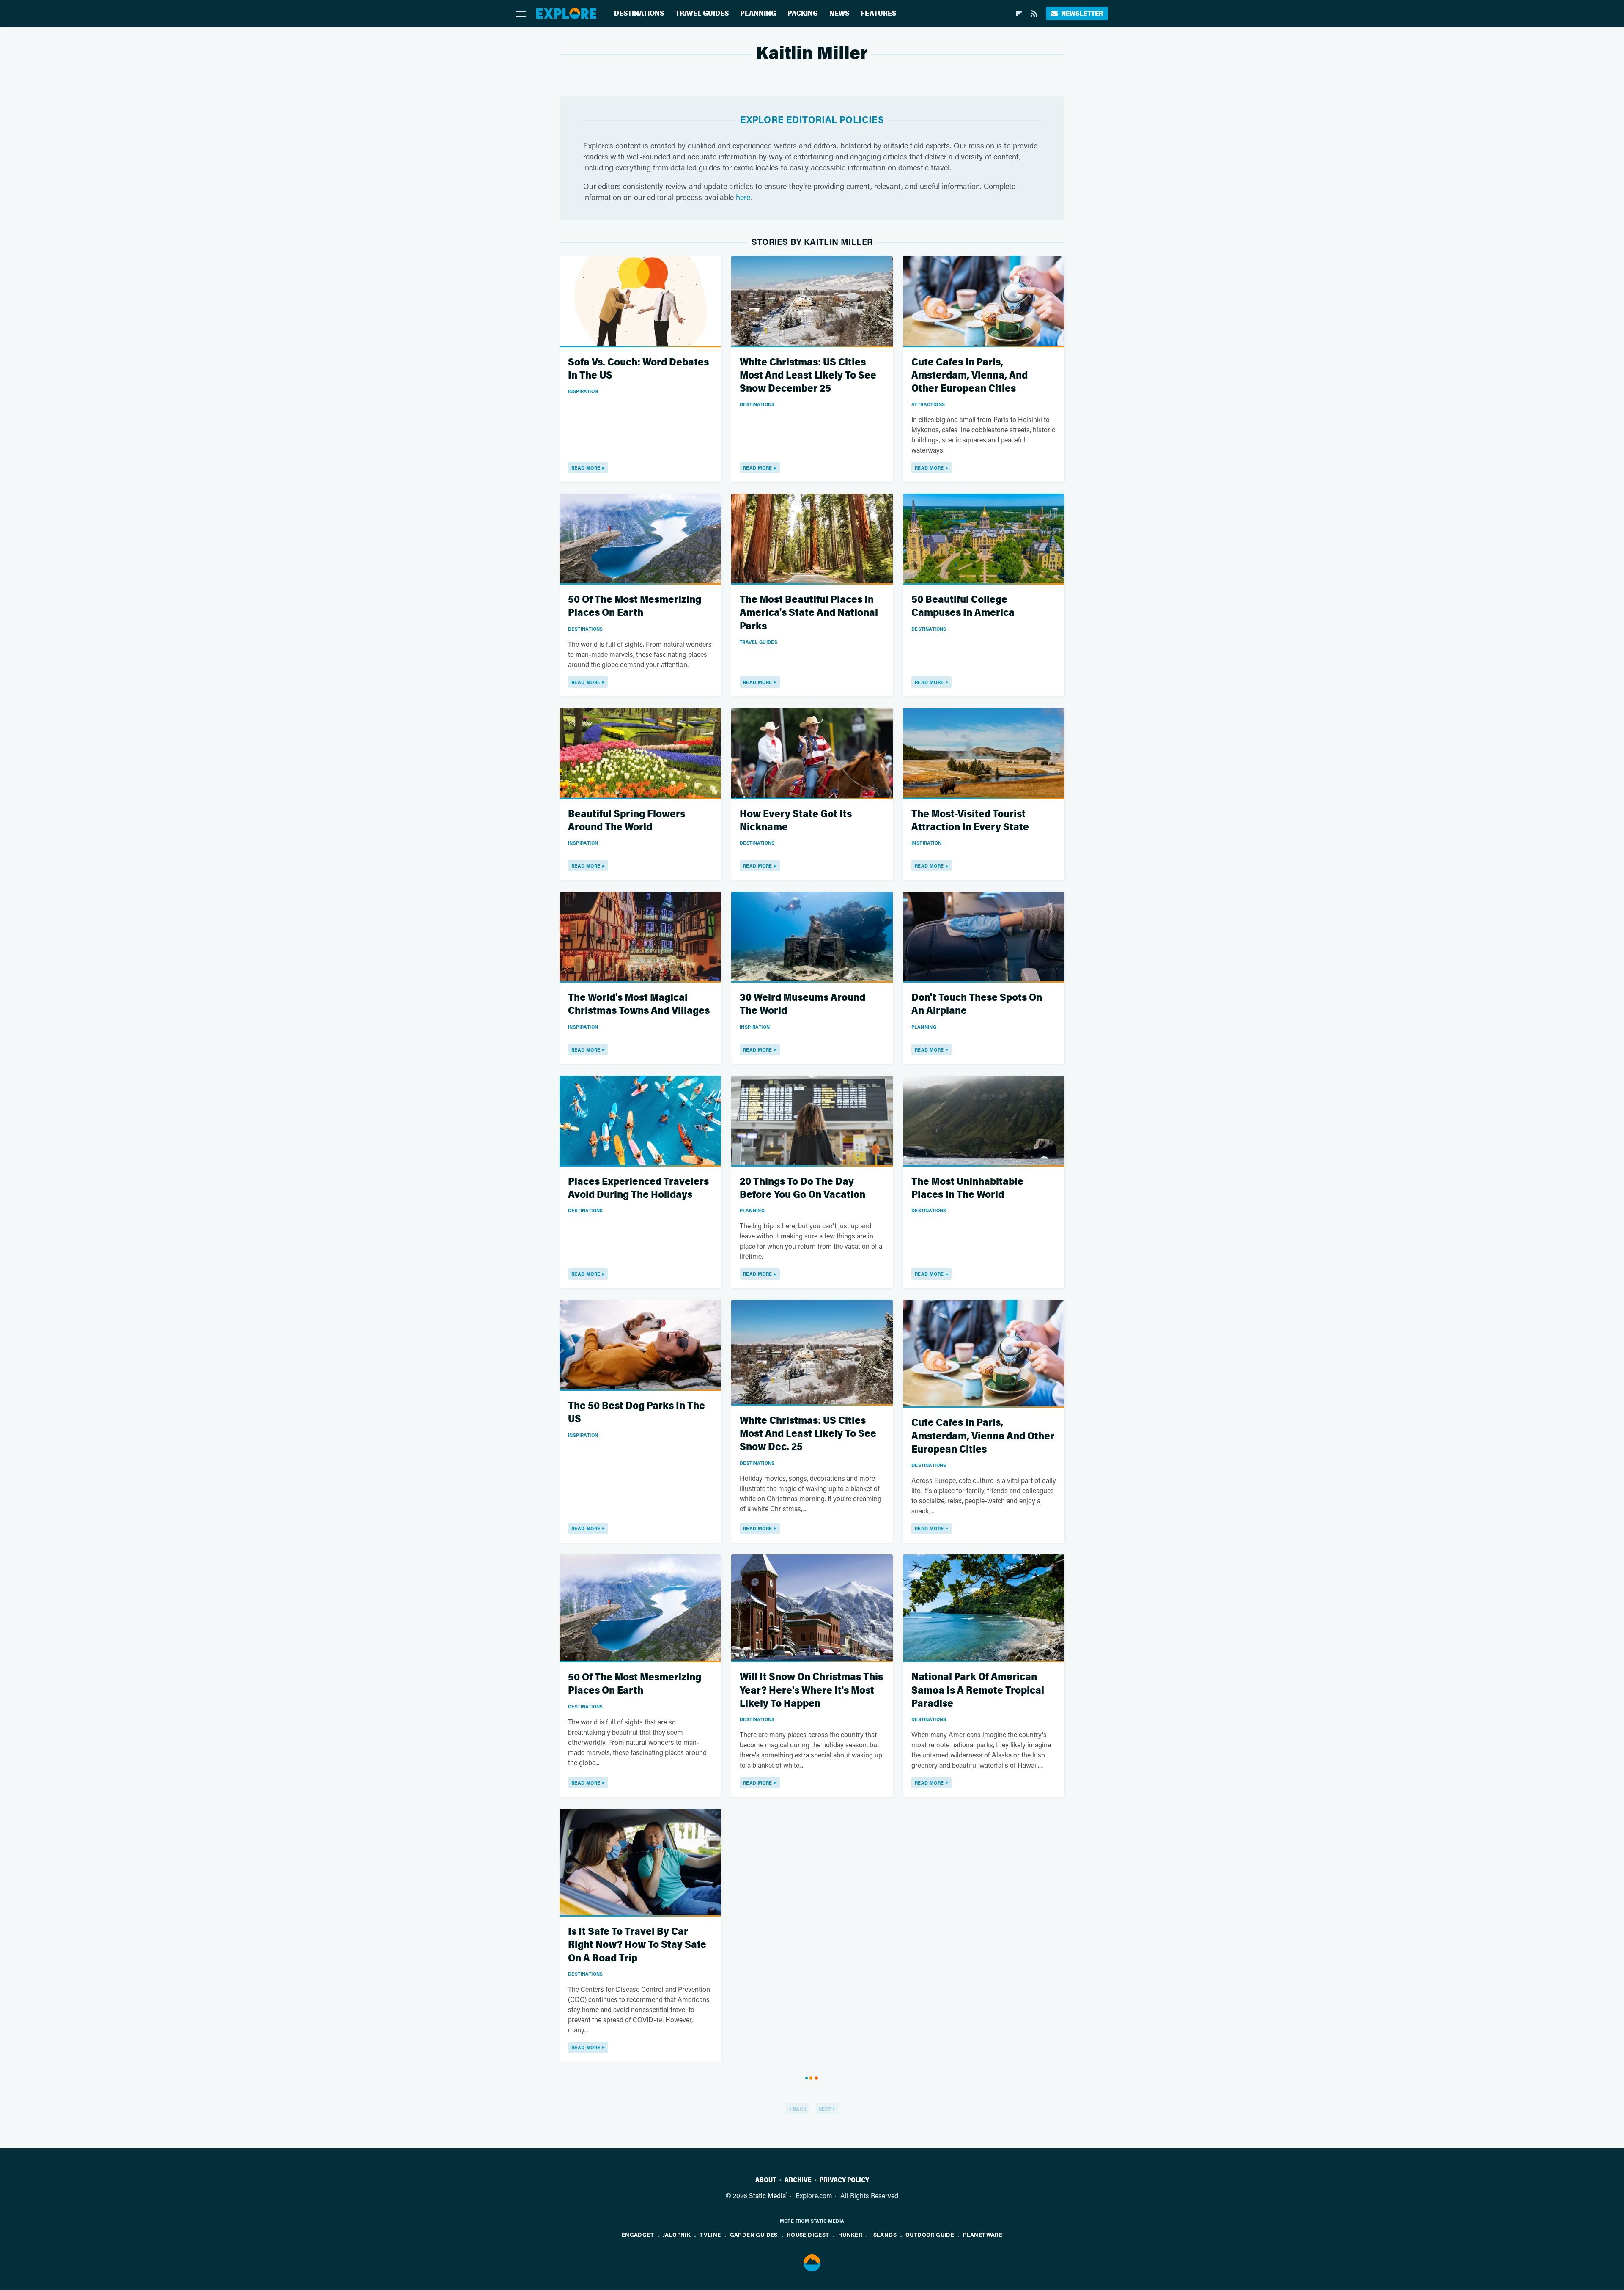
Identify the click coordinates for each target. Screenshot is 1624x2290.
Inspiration (583, 391)
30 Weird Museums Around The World (802, 1004)
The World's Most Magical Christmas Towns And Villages (639, 1004)
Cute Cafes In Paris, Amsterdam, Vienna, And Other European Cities (970, 375)
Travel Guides (702, 13)
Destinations (639, 13)
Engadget (638, 2234)
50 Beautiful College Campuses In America (963, 606)
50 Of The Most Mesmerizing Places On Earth (635, 606)
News (839, 13)
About (766, 2180)
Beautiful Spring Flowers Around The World (627, 821)
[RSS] (1034, 14)
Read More (586, 468)
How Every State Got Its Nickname (796, 821)
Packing (803, 13)
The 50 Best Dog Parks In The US (636, 1412)
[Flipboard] (1019, 14)
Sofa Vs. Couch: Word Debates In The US (638, 369)
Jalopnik (677, 2234)
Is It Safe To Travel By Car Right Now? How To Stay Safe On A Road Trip (637, 1945)
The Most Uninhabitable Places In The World (967, 1188)
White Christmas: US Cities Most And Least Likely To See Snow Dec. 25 (808, 1434)
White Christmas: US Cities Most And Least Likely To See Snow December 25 (808, 375)
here (743, 197)
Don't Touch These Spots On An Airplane (977, 1004)
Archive (798, 2180)
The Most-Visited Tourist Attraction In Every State (970, 821)
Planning (758, 13)
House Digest (808, 2234)
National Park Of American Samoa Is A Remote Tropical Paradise (978, 1690)
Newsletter (1082, 13)
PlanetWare (983, 2234)
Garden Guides (754, 2234)
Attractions (928, 404)
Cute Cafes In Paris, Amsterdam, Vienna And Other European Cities (983, 1436)
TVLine (710, 2234)
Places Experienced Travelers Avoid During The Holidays (638, 1188)
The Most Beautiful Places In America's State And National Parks (809, 613)
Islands (884, 2234)
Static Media (767, 2195)
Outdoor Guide (930, 2234)
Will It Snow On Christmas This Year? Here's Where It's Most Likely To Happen (811, 1690)
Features (878, 13)
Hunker (850, 2234)
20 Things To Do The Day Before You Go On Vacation (802, 1188)
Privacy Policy (844, 2180)
